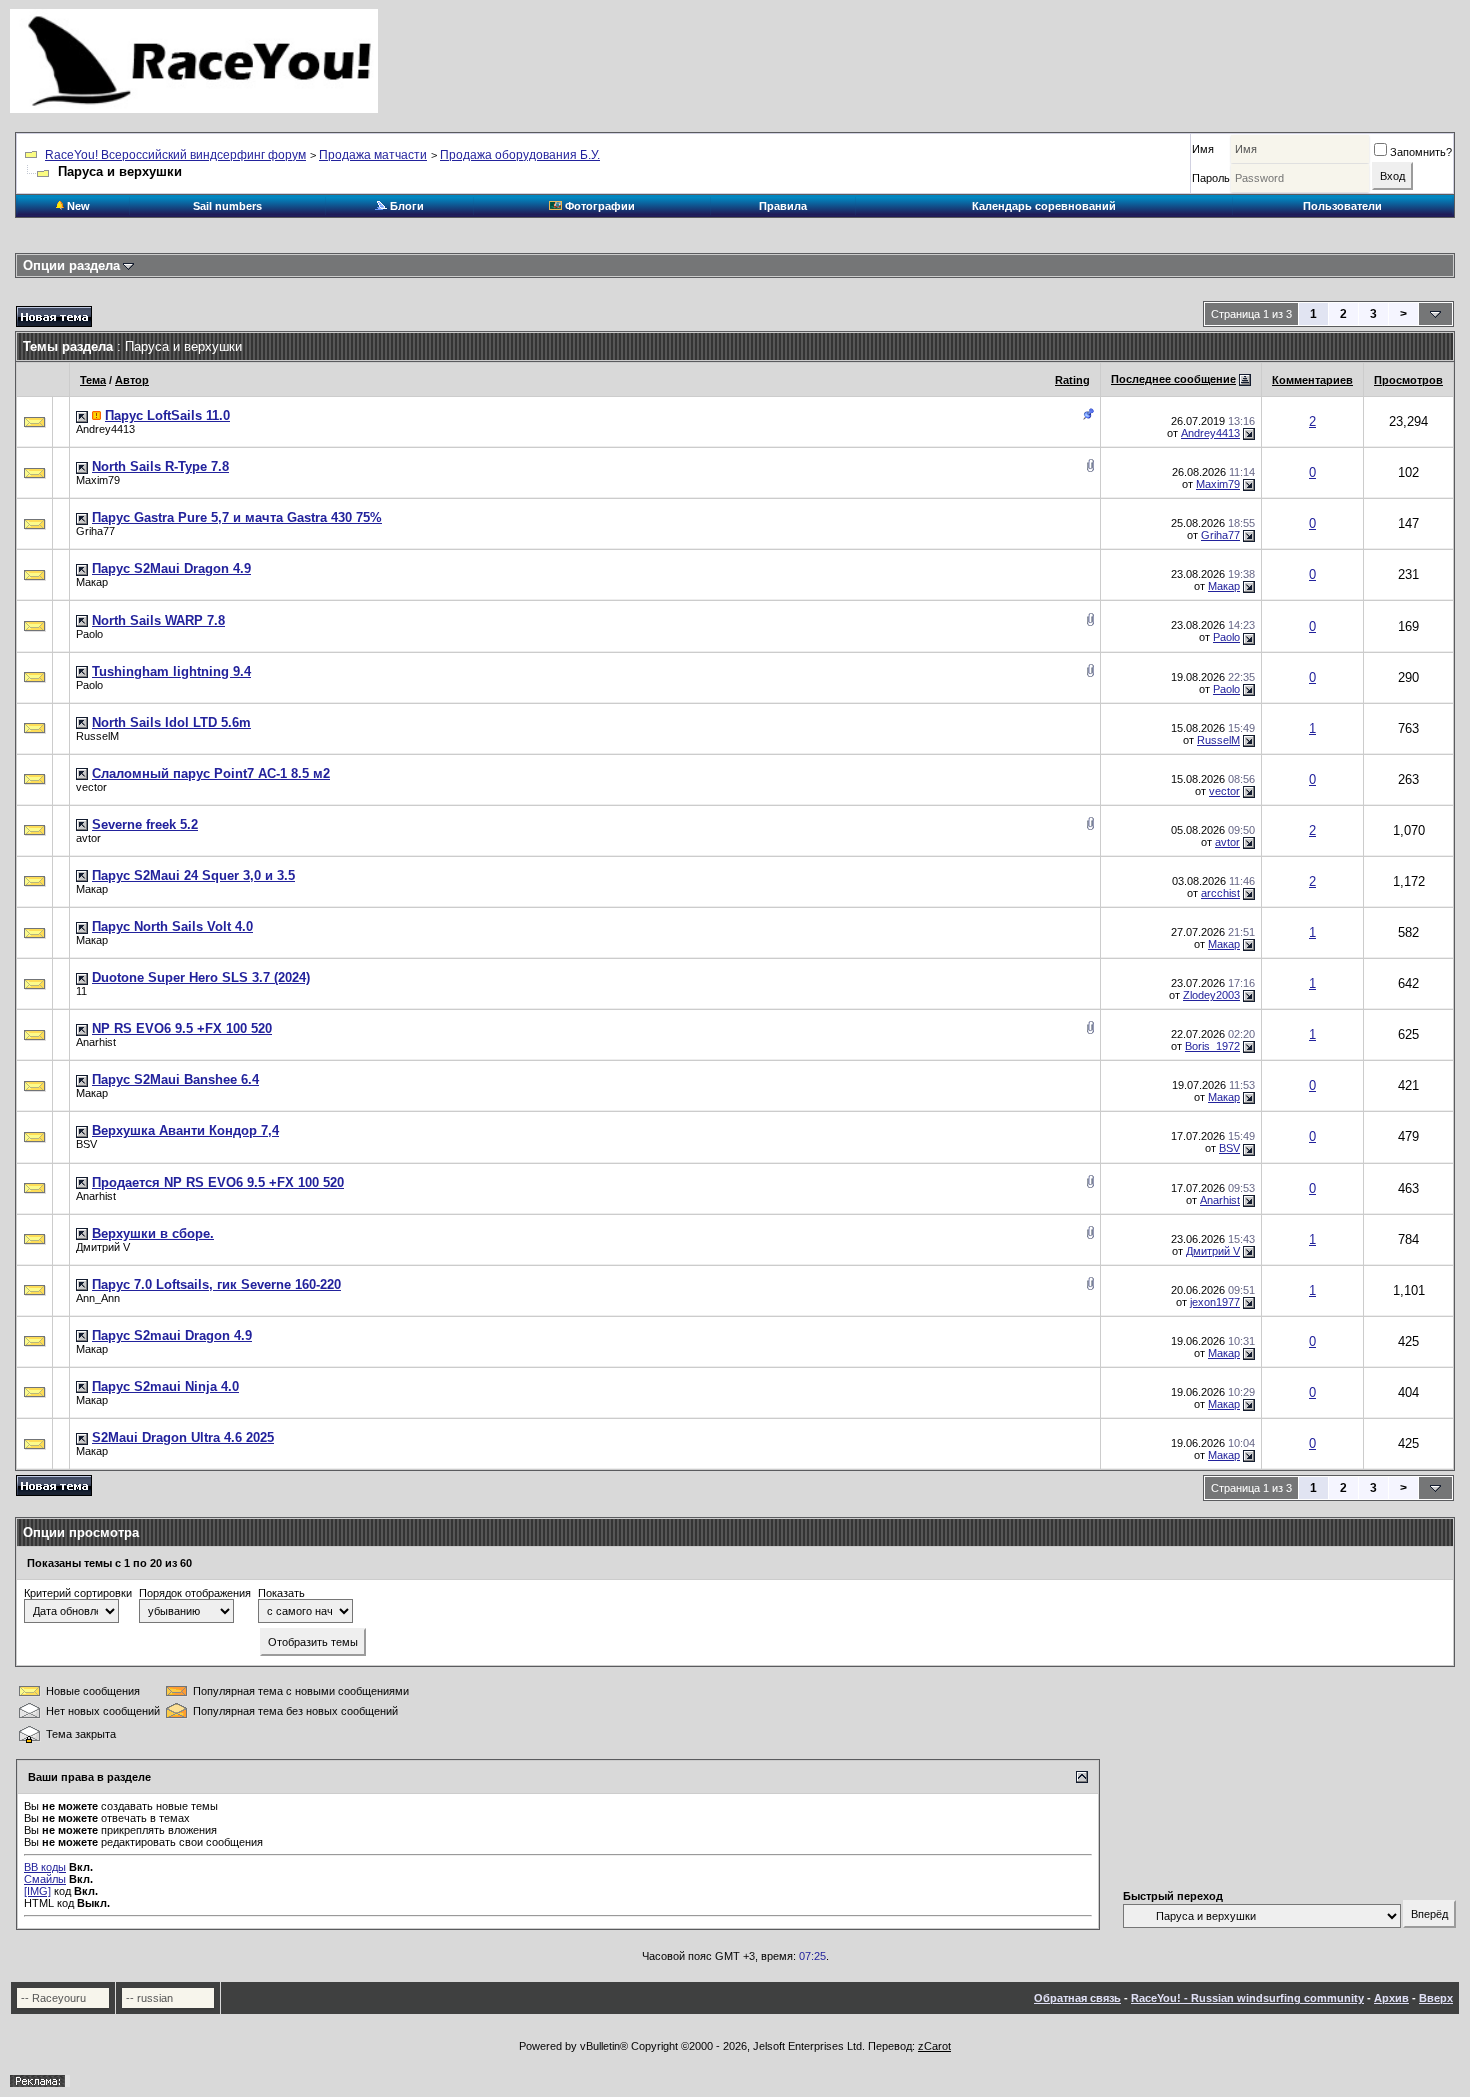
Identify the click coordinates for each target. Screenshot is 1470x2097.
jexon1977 (1215, 1302)
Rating (1072, 380)
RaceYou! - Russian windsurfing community (1247, 1998)
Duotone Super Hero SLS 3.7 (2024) (201, 977)
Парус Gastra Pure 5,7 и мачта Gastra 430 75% (237, 517)
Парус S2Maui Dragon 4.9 (171, 568)
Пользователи (1342, 206)
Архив (1391, 1998)
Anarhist (96, 1042)
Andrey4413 (105, 429)
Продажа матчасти (373, 155)
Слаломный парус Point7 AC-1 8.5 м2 (211, 773)
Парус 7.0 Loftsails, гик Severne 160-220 (216, 1284)
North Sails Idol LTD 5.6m (171, 722)
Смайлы (45, 1879)
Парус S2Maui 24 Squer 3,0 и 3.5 (193, 875)
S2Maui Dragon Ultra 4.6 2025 (183, 1437)
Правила (783, 206)
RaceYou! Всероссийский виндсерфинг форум (175, 155)
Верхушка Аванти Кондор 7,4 (185, 1130)
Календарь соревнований (1044, 206)
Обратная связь (1077, 1998)
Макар (92, 582)
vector (91, 787)
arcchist (1220, 893)
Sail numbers (227, 206)
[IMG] (37, 1891)
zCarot (934, 2046)
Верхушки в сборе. (153, 1233)
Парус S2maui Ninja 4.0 (165, 1386)
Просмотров (1408, 380)
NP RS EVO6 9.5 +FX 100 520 (182, 1028)
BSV (86, 1144)
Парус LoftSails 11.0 (167, 415)
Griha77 (95, 531)
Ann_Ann (98, 1298)
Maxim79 (98, 480)
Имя (1203, 149)
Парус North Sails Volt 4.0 (172, 926)
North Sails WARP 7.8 (158, 620)
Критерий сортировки (78, 1593)
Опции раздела (71, 265)
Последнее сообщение (1173, 379)
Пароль (1211, 178)
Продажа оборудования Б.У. (520, 155)
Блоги (405, 206)
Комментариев (1312, 380)
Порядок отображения (195, 1593)
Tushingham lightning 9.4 (171, 671)
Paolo (89, 634)
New (77, 206)
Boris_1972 (1212, 1046)
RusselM (97, 736)
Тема (93, 380)
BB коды (45, 1867)
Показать (281, 1593)
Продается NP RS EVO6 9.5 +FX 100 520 (218, 1182)
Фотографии (598, 206)
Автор (132, 380)
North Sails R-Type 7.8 (160, 466)
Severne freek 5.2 (145, 824)
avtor (88, 838)
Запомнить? (1421, 152)
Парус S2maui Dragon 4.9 (172, 1335)
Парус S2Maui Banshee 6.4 (175, 1079)
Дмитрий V (103, 1247)
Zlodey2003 (1211, 995)
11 (81, 991)
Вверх (1436, 1998)
